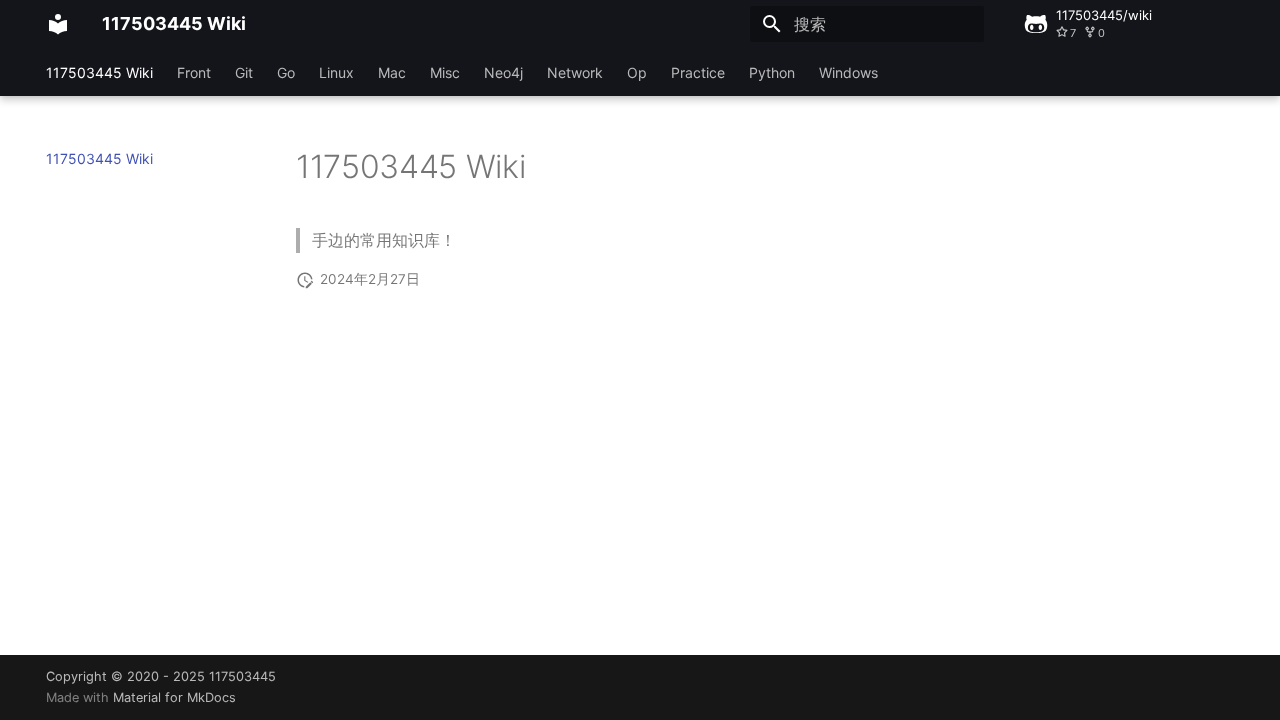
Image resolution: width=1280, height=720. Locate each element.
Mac (392, 72)
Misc (445, 72)
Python (772, 72)
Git (244, 72)
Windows (848, 72)
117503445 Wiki (99, 72)
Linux (336, 72)
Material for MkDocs (174, 697)
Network (575, 72)
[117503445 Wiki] (58, 24)
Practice (698, 72)
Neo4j (503, 72)
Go (286, 72)
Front (194, 72)
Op (637, 72)
